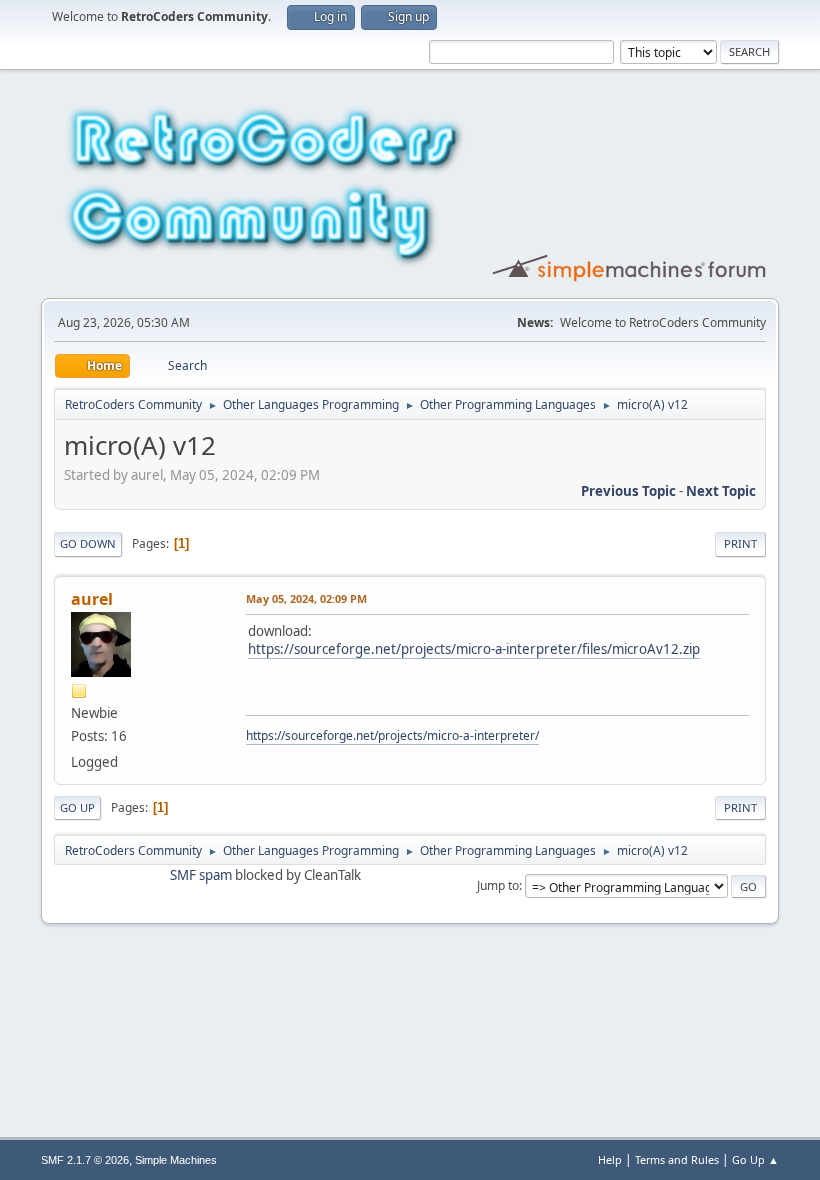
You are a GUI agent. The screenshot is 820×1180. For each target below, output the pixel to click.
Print (740, 543)
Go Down (88, 543)
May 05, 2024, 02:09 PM (306, 598)
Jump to (498, 885)
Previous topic (628, 491)
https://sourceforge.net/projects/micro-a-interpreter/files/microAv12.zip (474, 649)
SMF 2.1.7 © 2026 (85, 1160)
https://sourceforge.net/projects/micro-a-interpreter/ (392, 735)
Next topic (721, 491)
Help (610, 1159)
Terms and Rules (677, 1159)
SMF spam (201, 875)
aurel (92, 599)
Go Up (77, 807)
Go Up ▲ (755, 1159)
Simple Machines (176, 1160)
